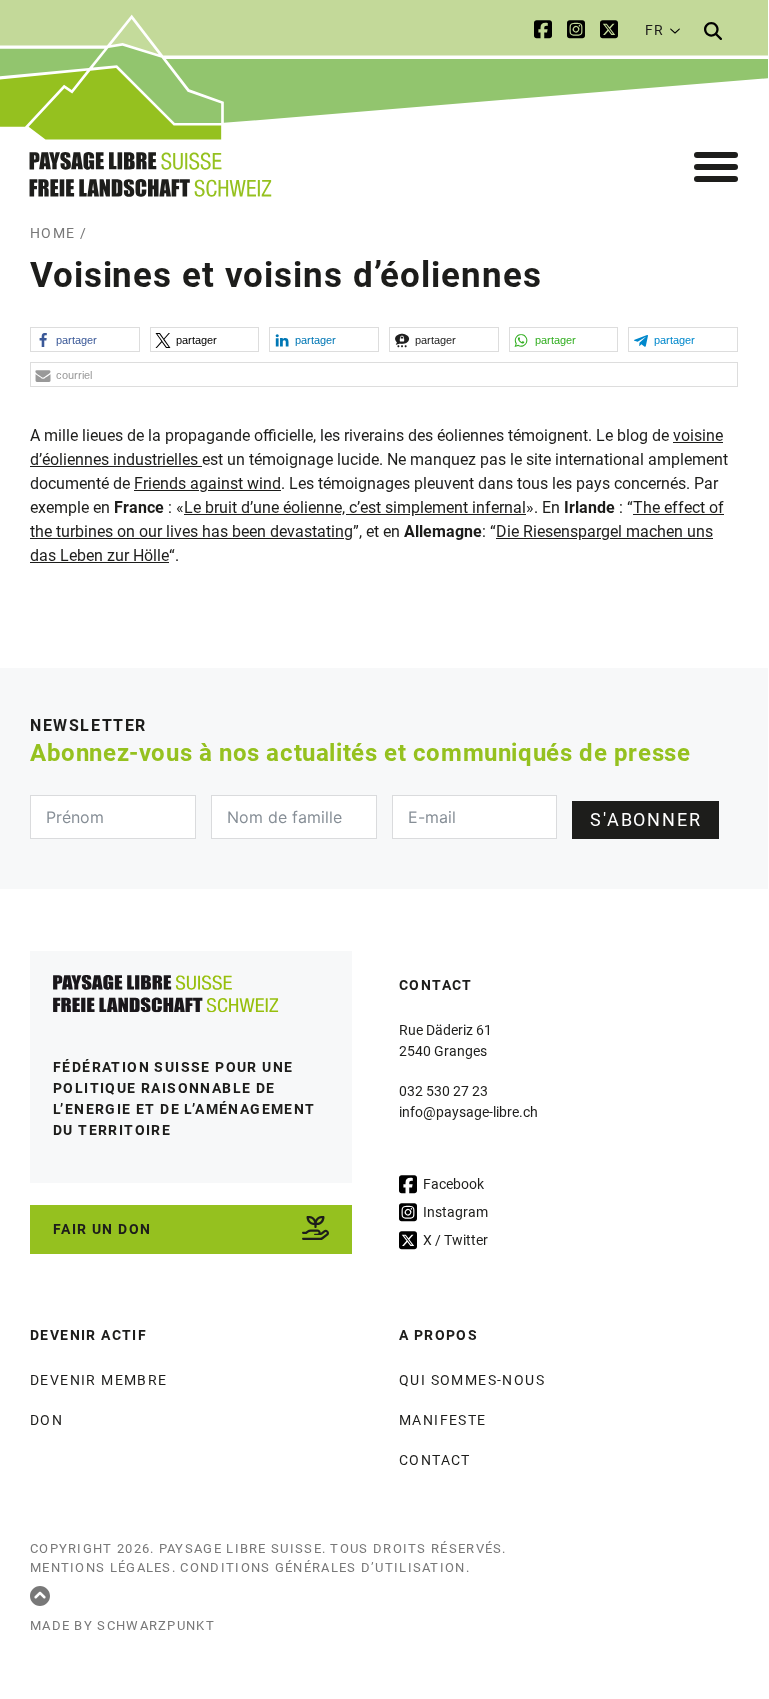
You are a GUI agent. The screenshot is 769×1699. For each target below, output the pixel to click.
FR (654, 30)
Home (53, 233)
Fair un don (102, 1229)
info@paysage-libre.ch (468, 1112)
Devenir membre (99, 1380)
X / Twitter (454, 1240)
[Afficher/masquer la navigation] (716, 168)
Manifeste (443, 1420)
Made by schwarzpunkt (122, 1625)
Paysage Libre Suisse (240, 1548)
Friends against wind (207, 483)
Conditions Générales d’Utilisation (322, 1567)
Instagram (454, 1212)
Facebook (452, 1184)
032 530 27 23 (443, 1091)
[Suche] (713, 31)
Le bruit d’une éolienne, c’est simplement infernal (355, 507)
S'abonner (645, 819)
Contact (435, 1460)
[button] (85, 339)
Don (46, 1420)
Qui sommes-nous (472, 1380)
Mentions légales (101, 1567)
